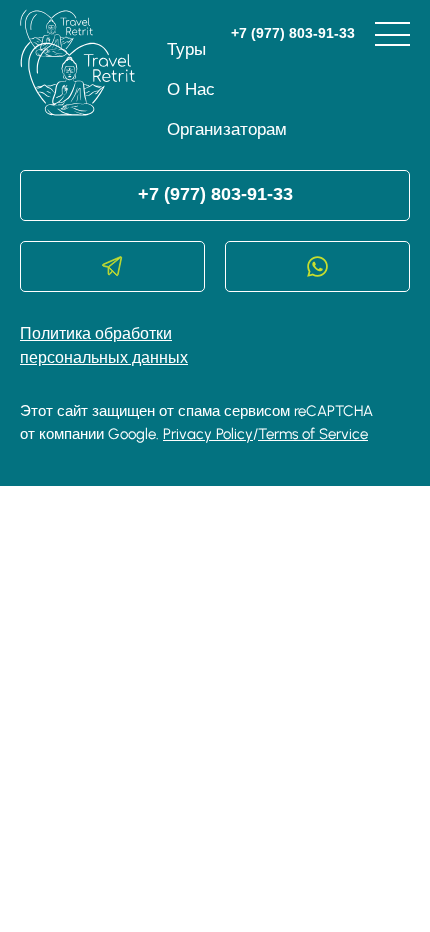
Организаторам (227, 129)
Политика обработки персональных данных (104, 345)
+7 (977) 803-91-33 (293, 33)
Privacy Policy (208, 434)
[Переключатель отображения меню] (392, 34)
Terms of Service (313, 434)
